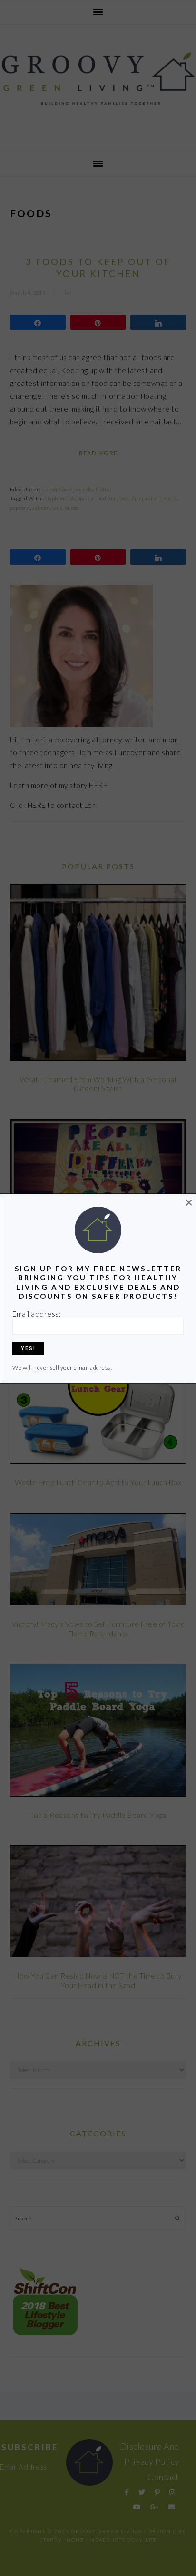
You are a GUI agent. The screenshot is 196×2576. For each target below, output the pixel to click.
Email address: (37, 1314)
